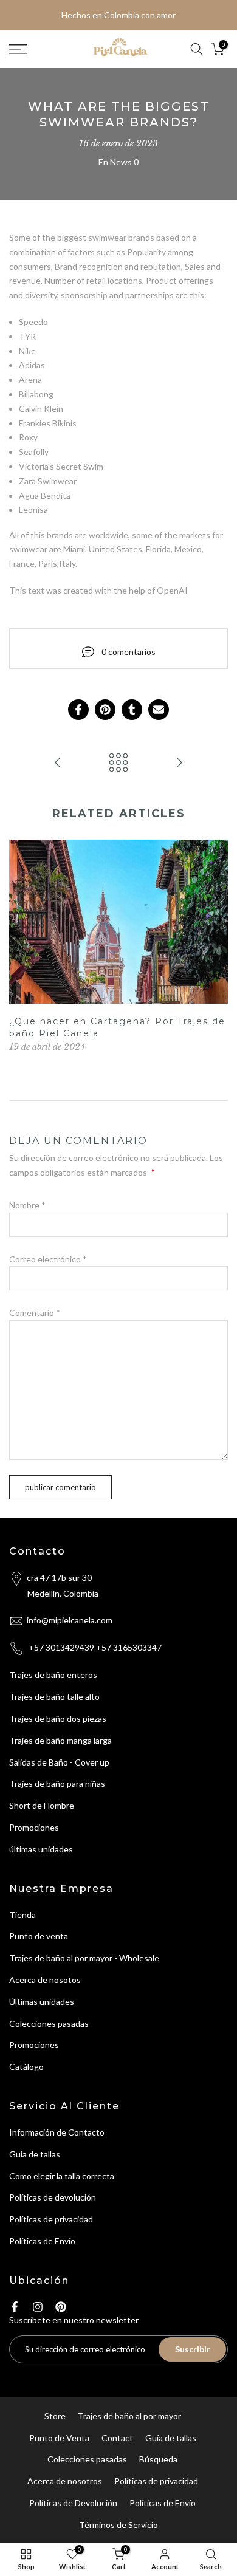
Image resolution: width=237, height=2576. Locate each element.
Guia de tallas (35, 2154)
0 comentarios (129, 652)
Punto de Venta (59, 2438)
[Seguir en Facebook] (15, 2307)
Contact (117, 2438)
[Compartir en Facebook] (78, 710)
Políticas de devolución (53, 2197)
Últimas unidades (42, 2002)
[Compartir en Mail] (159, 710)
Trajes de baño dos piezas (58, 1718)
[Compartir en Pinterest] (105, 710)
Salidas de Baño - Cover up (59, 1762)
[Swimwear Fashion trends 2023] (58, 763)
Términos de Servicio (118, 2525)
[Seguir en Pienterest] (61, 2307)
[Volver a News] (118, 763)
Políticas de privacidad (51, 2219)
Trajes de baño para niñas (57, 1783)
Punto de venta (39, 1936)
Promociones (34, 1827)
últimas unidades (41, 1849)
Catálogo (26, 2067)
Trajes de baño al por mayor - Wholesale (84, 1958)
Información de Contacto (57, 2132)
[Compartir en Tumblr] (132, 710)
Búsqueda (158, 2459)
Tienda (22, 1915)
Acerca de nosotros (65, 2481)
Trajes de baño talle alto (54, 1697)
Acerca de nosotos (45, 1980)
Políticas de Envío (42, 2241)
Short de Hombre (42, 1805)
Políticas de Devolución (73, 2503)
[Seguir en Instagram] (38, 2307)
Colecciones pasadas (49, 2023)
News (121, 162)
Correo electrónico (48, 1259)
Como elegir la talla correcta (62, 2176)
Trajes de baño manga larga (60, 1740)
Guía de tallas (171, 2438)
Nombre (27, 1205)
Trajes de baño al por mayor (129, 2416)
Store (55, 2416)
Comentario (35, 1313)
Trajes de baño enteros (53, 1675)
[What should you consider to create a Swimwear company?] (179, 763)
